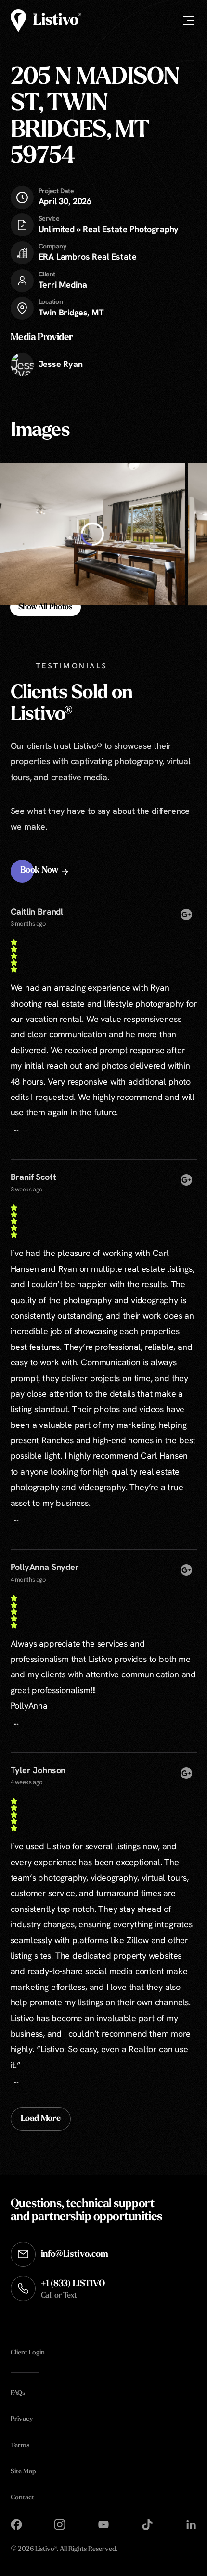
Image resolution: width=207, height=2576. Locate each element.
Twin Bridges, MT (71, 312)
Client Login (28, 2353)
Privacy (22, 2420)
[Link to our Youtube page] (103, 2524)
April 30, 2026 (65, 196)
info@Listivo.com (75, 2255)
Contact (22, 2498)
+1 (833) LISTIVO (73, 2290)
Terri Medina (63, 284)
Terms (20, 2446)
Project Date (56, 191)
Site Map (23, 2472)
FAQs (18, 2394)
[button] (45, 871)
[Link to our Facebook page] (16, 2524)
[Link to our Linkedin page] (191, 2524)
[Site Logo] (46, 21)
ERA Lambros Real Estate (88, 256)
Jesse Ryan (61, 364)
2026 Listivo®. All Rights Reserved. (64, 2550)
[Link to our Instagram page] (60, 2524)
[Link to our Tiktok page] (147, 2524)
